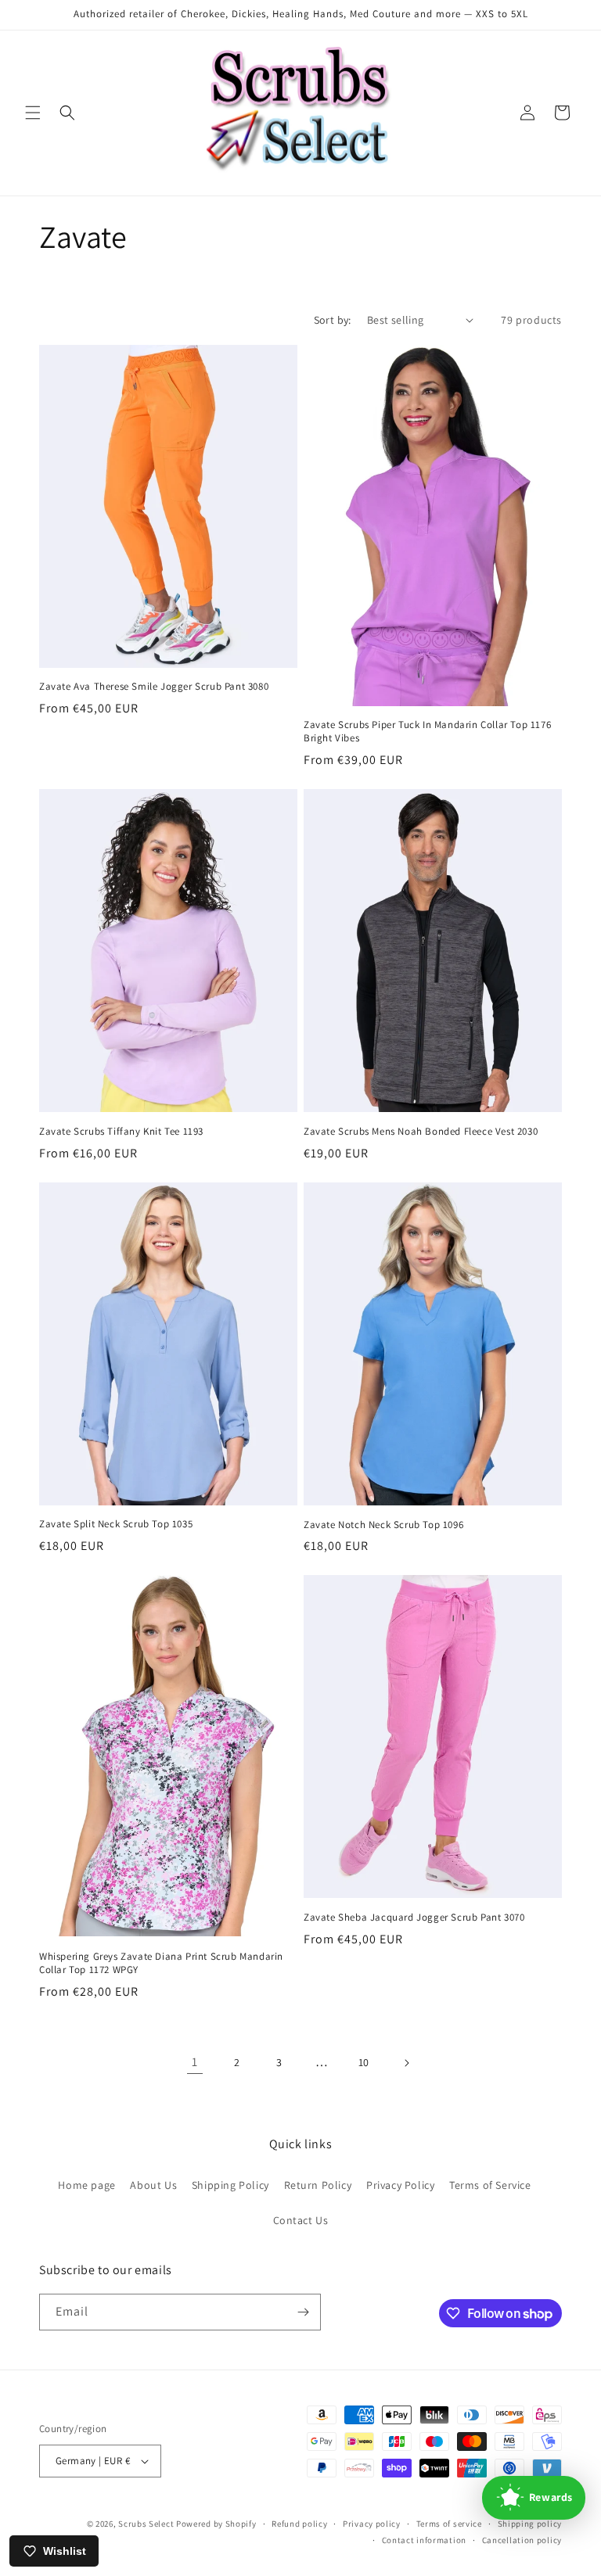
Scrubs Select (146, 2524)
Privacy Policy (400, 2185)
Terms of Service (490, 2185)
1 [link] (195, 2062)
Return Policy (318, 2185)
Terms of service (449, 2524)
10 (364, 2062)
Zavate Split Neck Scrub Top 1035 (116, 1524)
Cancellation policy (522, 2540)
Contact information (424, 2540)
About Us (153, 2185)
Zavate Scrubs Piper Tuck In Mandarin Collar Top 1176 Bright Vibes (427, 732)
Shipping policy (530, 2524)
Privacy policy (372, 2524)
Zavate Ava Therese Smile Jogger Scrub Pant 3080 (154, 687)
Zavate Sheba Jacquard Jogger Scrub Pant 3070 (414, 1918)
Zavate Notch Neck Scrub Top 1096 (383, 1525)
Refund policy (299, 2524)
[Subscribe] (303, 2312)
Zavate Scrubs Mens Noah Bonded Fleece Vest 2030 (421, 1132)
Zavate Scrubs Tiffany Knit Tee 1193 (121, 1132)
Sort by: (333, 320)
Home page (86, 2185)
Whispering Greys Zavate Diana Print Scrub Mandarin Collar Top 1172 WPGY (161, 1963)
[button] (33, 113)
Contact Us (301, 2220)
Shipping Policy (230, 2185)
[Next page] (406, 2063)
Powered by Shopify (216, 2524)
